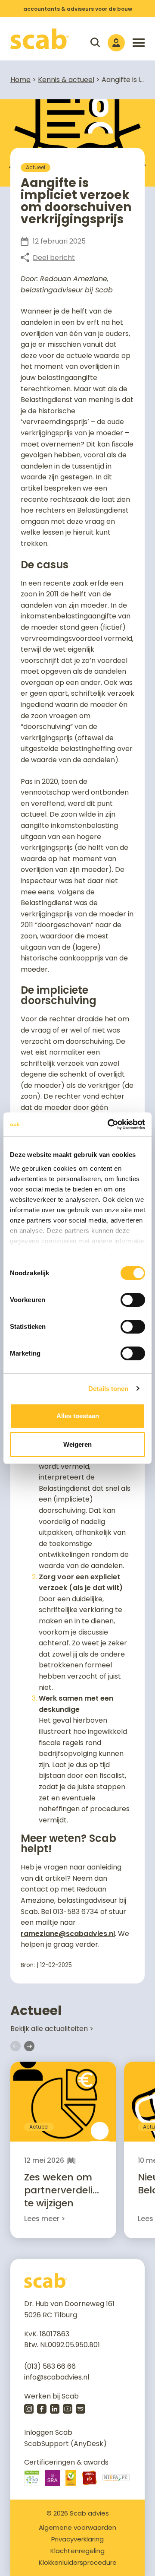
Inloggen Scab (48, 2432)
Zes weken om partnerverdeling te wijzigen (65, 2190)
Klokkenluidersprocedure (78, 2562)
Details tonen (108, 1389)
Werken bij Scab (51, 2396)
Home (20, 80)
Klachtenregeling (77, 2551)
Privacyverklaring (77, 2539)
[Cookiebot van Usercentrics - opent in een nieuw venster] (109, 1125)
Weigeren (77, 1444)
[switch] (133, 1300)
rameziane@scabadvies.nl (68, 1934)
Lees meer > (45, 2219)
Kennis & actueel (66, 80)
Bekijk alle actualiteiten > (52, 2029)
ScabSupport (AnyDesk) (65, 2444)
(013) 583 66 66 (50, 2366)
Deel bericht (54, 258)
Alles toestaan (78, 1416)
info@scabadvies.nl (57, 2377)
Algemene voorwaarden (77, 2527)
